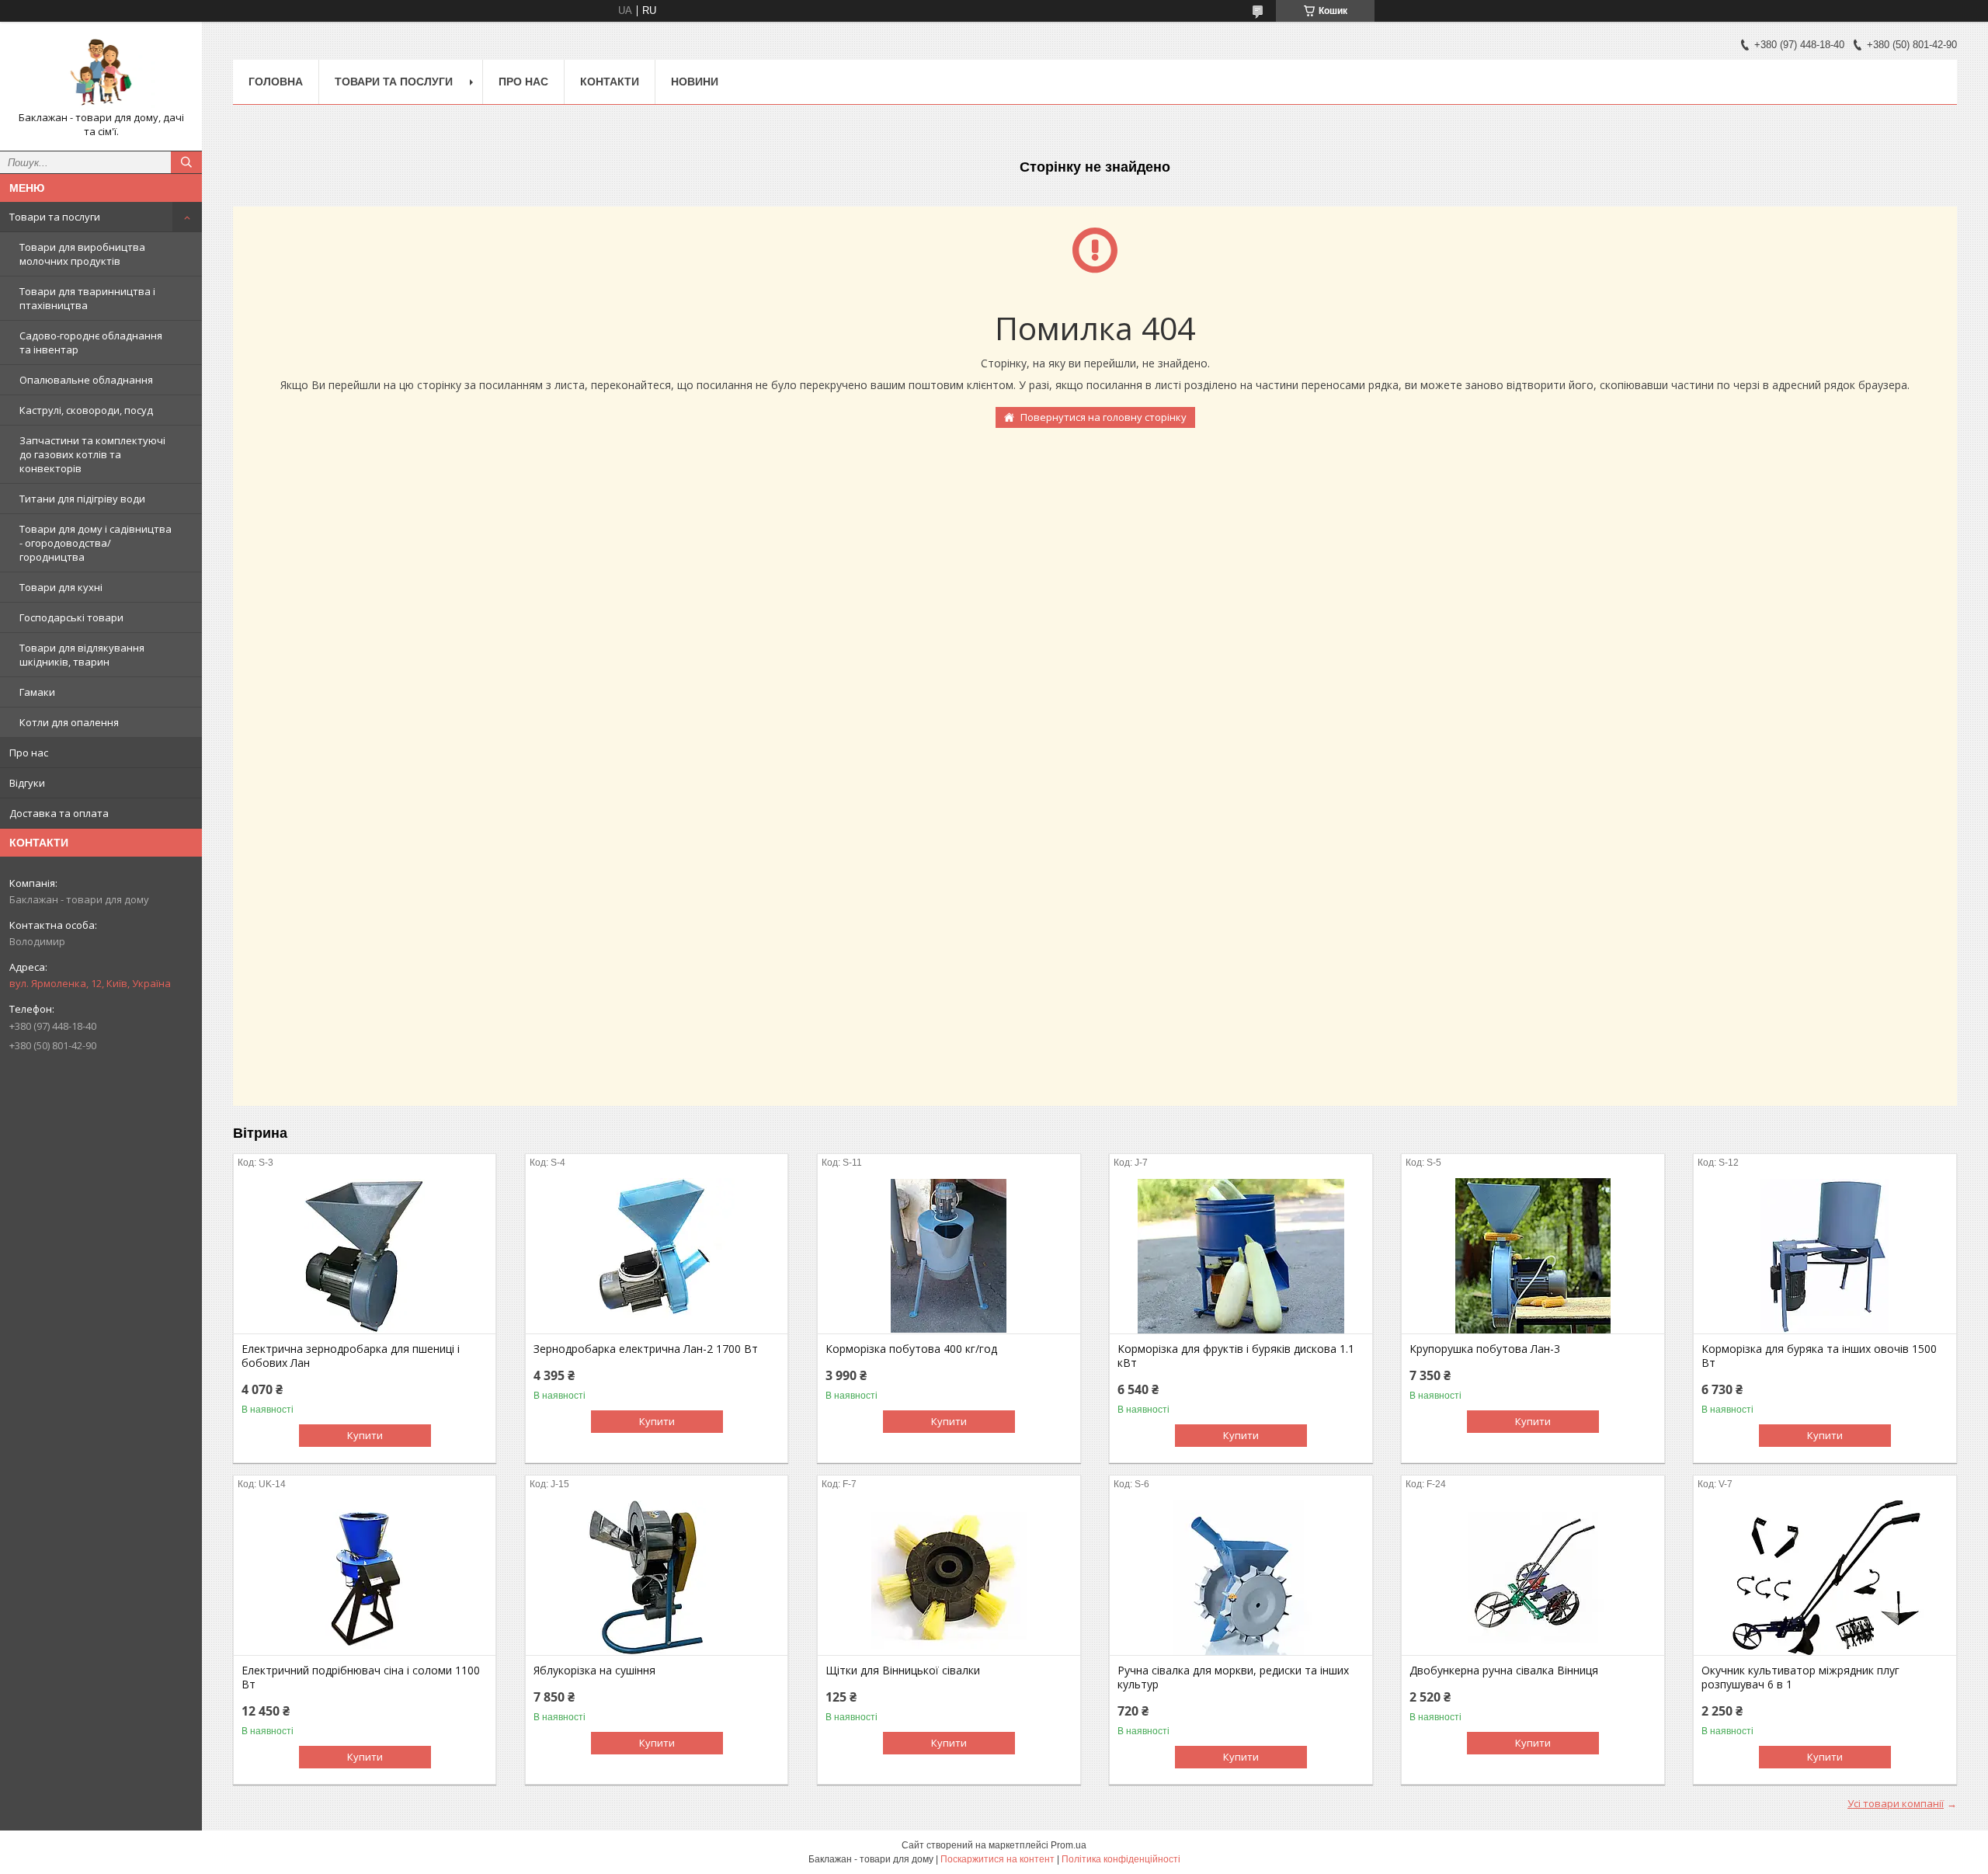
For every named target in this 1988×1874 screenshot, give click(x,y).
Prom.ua (1069, 1845)
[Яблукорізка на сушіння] (657, 1577)
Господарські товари (71, 617)
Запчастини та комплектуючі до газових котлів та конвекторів (92, 454)
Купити (365, 1435)
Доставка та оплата (59, 813)
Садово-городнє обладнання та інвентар (91, 342)
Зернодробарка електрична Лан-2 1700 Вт (646, 1349)
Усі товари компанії (1896, 1803)
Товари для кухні (61, 587)
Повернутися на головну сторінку (1103, 417)
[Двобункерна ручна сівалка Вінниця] (1533, 1577)
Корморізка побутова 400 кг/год (911, 1349)
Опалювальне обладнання (86, 380)
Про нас (29, 753)
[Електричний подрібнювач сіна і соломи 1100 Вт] (365, 1577)
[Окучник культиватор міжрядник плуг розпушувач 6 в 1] (1825, 1577)
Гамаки (37, 692)
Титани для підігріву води (82, 499)
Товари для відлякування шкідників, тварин (82, 655)
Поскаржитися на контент (997, 1859)
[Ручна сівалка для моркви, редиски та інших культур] (1241, 1577)
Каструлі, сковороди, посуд (86, 410)
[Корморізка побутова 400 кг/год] (949, 1256)
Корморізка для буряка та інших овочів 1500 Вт (1819, 1356)
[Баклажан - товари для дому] (101, 72)
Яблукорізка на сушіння (594, 1671)
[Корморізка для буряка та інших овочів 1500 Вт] (1825, 1256)
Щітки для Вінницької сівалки (903, 1671)
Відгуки (27, 783)
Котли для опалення (69, 722)
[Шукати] (186, 162)
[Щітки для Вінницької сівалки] (949, 1577)
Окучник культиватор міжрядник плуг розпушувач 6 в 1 (1800, 1678)
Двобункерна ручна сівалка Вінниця (1504, 1671)
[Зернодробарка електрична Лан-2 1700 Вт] (657, 1256)
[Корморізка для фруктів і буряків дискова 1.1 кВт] (1241, 1256)
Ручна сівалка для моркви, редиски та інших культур (1233, 1678)
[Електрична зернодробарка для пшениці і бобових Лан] (365, 1256)
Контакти (610, 82)
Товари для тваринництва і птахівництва (87, 298)
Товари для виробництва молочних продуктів (82, 254)
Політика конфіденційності (1121, 1859)
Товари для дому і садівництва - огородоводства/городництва (96, 543)
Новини (695, 82)
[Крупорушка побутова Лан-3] (1533, 1256)
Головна (276, 82)
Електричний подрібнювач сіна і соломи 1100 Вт (361, 1678)
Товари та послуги (55, 217)
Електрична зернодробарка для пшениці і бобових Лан (351, 1356)
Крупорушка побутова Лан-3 (1485, 1349)
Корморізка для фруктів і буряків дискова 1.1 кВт (1236, 1356)
